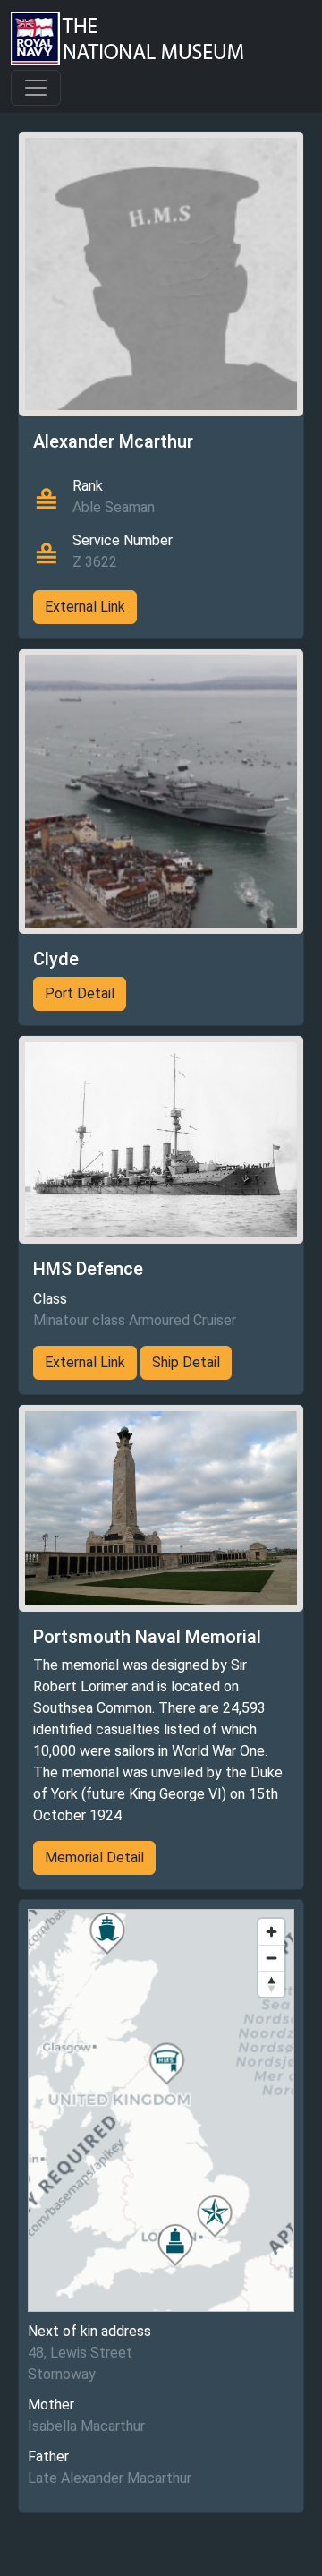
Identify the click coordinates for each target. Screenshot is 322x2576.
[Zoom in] (271, 1932)
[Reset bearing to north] (271, 1984)
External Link (85, 607)
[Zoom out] (271, 1958)
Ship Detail (186, 1362)
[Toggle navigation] (36, 88)
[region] (161, 2110)
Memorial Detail (94, 1857)
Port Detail (80, 993)
